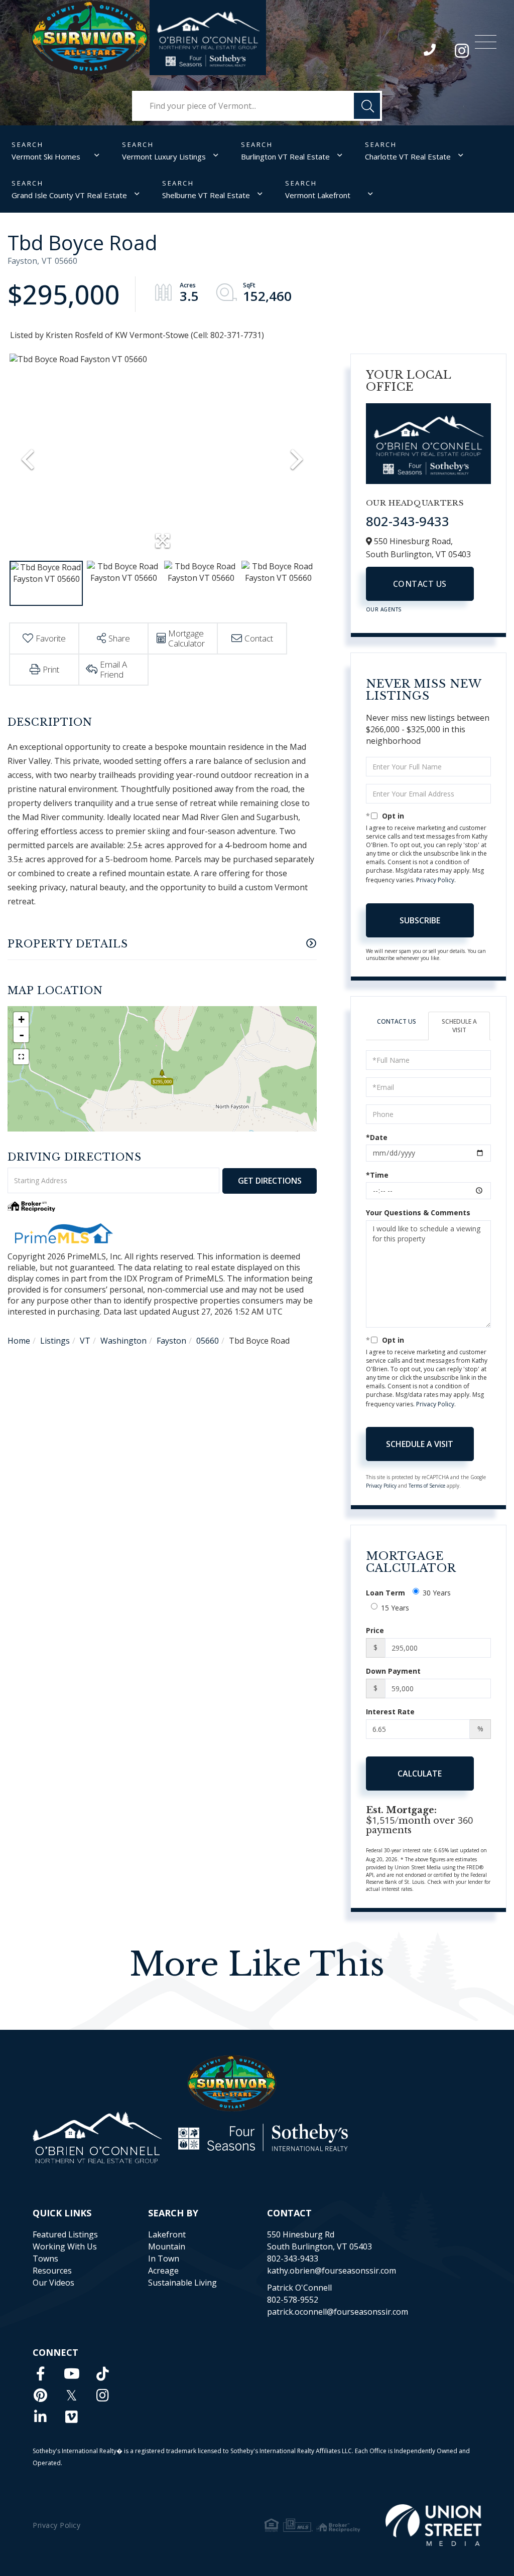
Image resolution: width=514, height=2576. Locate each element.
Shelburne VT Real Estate (206, 195)
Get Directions (270, 1181)
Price (375, 1630)
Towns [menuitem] (45, 2259)
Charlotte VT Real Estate (408, 156)
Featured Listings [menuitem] (65, 2234)
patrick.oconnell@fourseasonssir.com (338, 2312)
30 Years (437, 1593)
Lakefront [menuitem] (167, 2234)
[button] (367, 106)
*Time (377, 1175)
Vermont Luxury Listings (164, 156)
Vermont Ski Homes (46, 156)
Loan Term (385, 1593)
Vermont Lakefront (318, 195)
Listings (55, 1341)
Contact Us (420, 584)
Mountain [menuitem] (167, 2246)
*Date (377, 1137)
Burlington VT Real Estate (285, 156)
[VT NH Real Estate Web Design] (433, 2525)
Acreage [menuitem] (163, 2271)
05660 (208, 1341)
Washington (123, 1341)
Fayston (171, 1341)
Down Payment (393, 1671)
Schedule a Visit (459, 1026)
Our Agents (384, 609)
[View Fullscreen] (21, 1057)
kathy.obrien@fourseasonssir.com (332, 2271)
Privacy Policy (435, 880)
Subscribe (420, 920)
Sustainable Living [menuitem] (182, 2283)
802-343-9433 (430, 52)
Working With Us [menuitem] (65, 2246)
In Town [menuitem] (164, 2259)
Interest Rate (390, 1712)
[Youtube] (72, 2373)
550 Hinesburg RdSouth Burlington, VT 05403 (319, 2240)
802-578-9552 (293, 2300)
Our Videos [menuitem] (53, 2283)
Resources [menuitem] (52, 2271)
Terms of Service (427, 1486)
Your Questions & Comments (418, 1213)
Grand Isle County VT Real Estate (69, 195)
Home (19, 1341)
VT (85, 1341)
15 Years (395, 1608)
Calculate (420, 1774)
